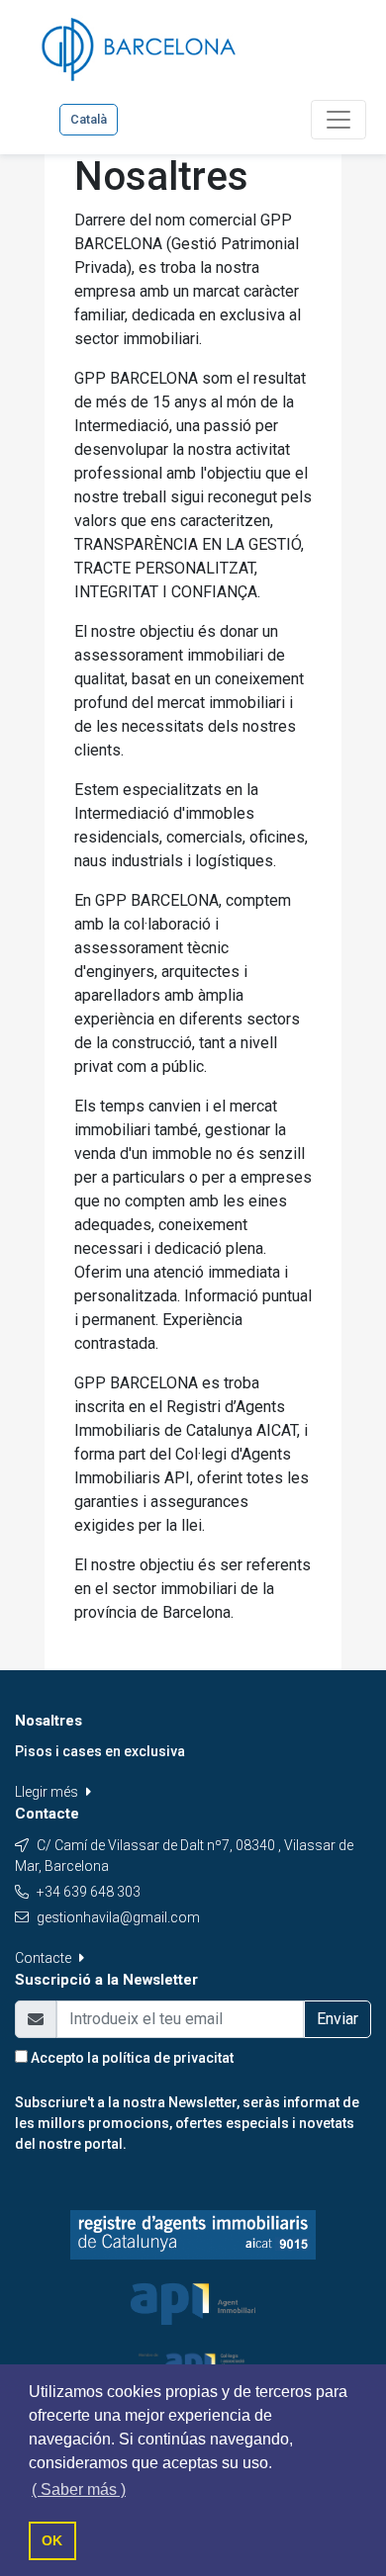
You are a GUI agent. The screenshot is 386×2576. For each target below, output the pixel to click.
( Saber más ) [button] (79, 2489)
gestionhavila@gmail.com (118, 1917)
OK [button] (52, 2540)
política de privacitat (168, 2058)
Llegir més (48, 1792)
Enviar (338, 2019)
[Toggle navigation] (338, 120)
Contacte (45, 1958)
